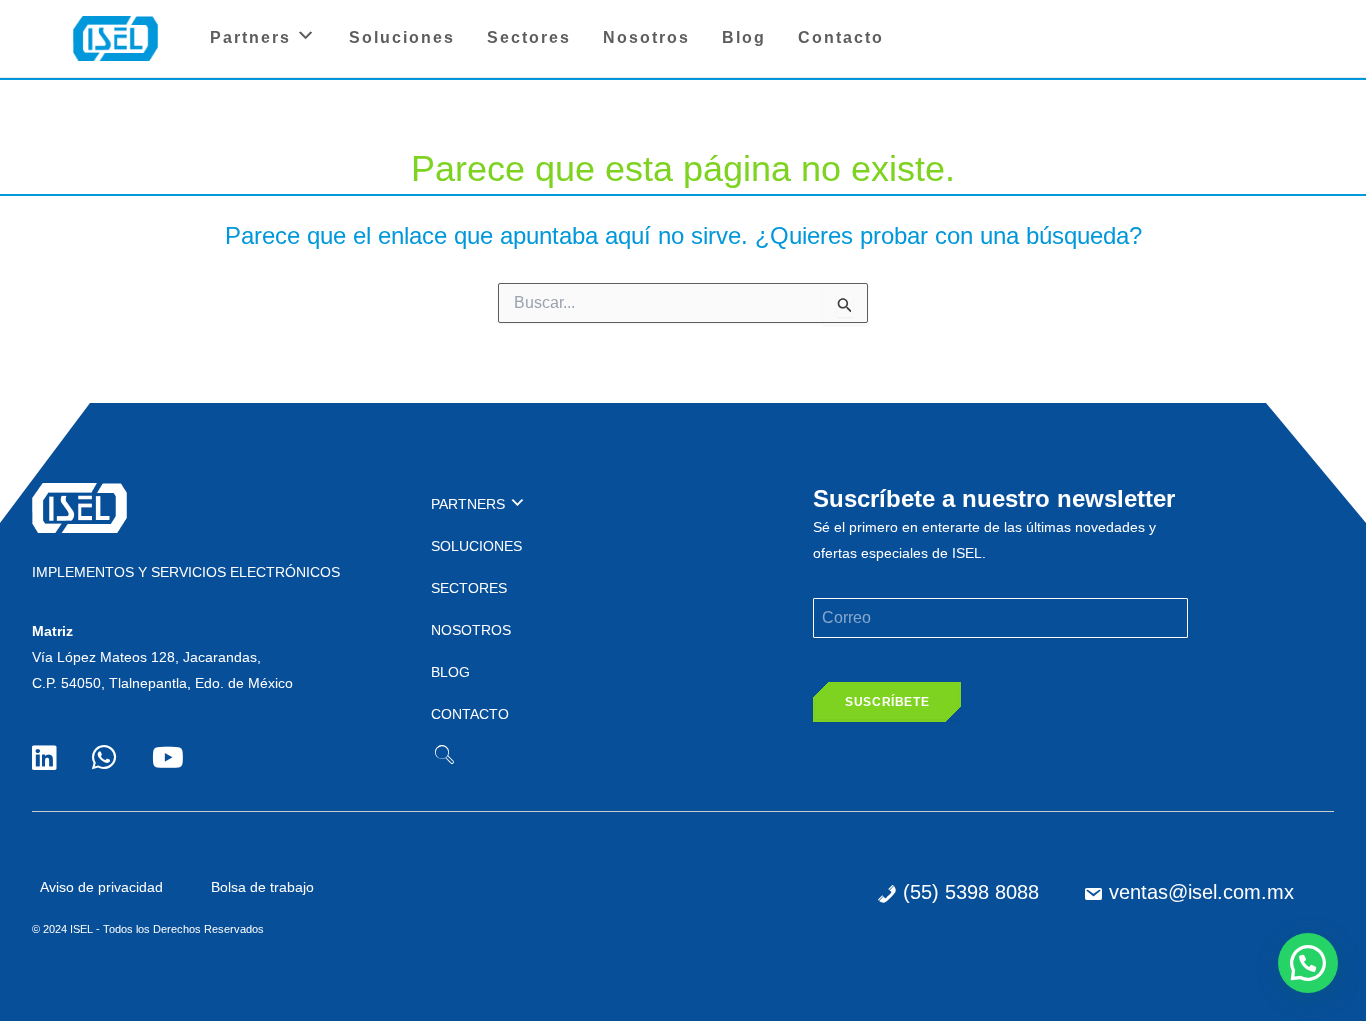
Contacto (841, 37)
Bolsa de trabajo (262, 887)
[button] (1308, 963)
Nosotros (646, 37)
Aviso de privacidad (101, 887)
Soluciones (402, 37)
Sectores (529, 37)
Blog (744, 37)
